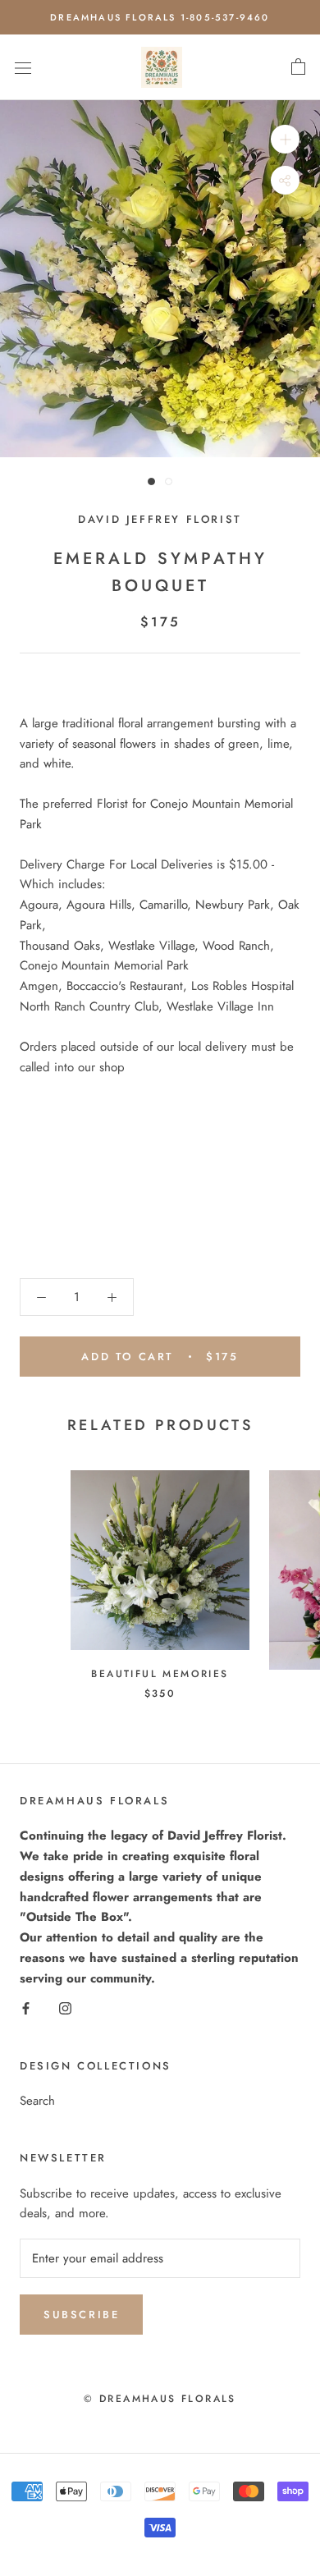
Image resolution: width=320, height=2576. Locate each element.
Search (37, 2101)
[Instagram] (65, 2008)
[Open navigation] (23, 67)
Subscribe (81, 2315)
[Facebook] (26, 2008)
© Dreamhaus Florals (160, 2399)
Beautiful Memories (160, 1674)
